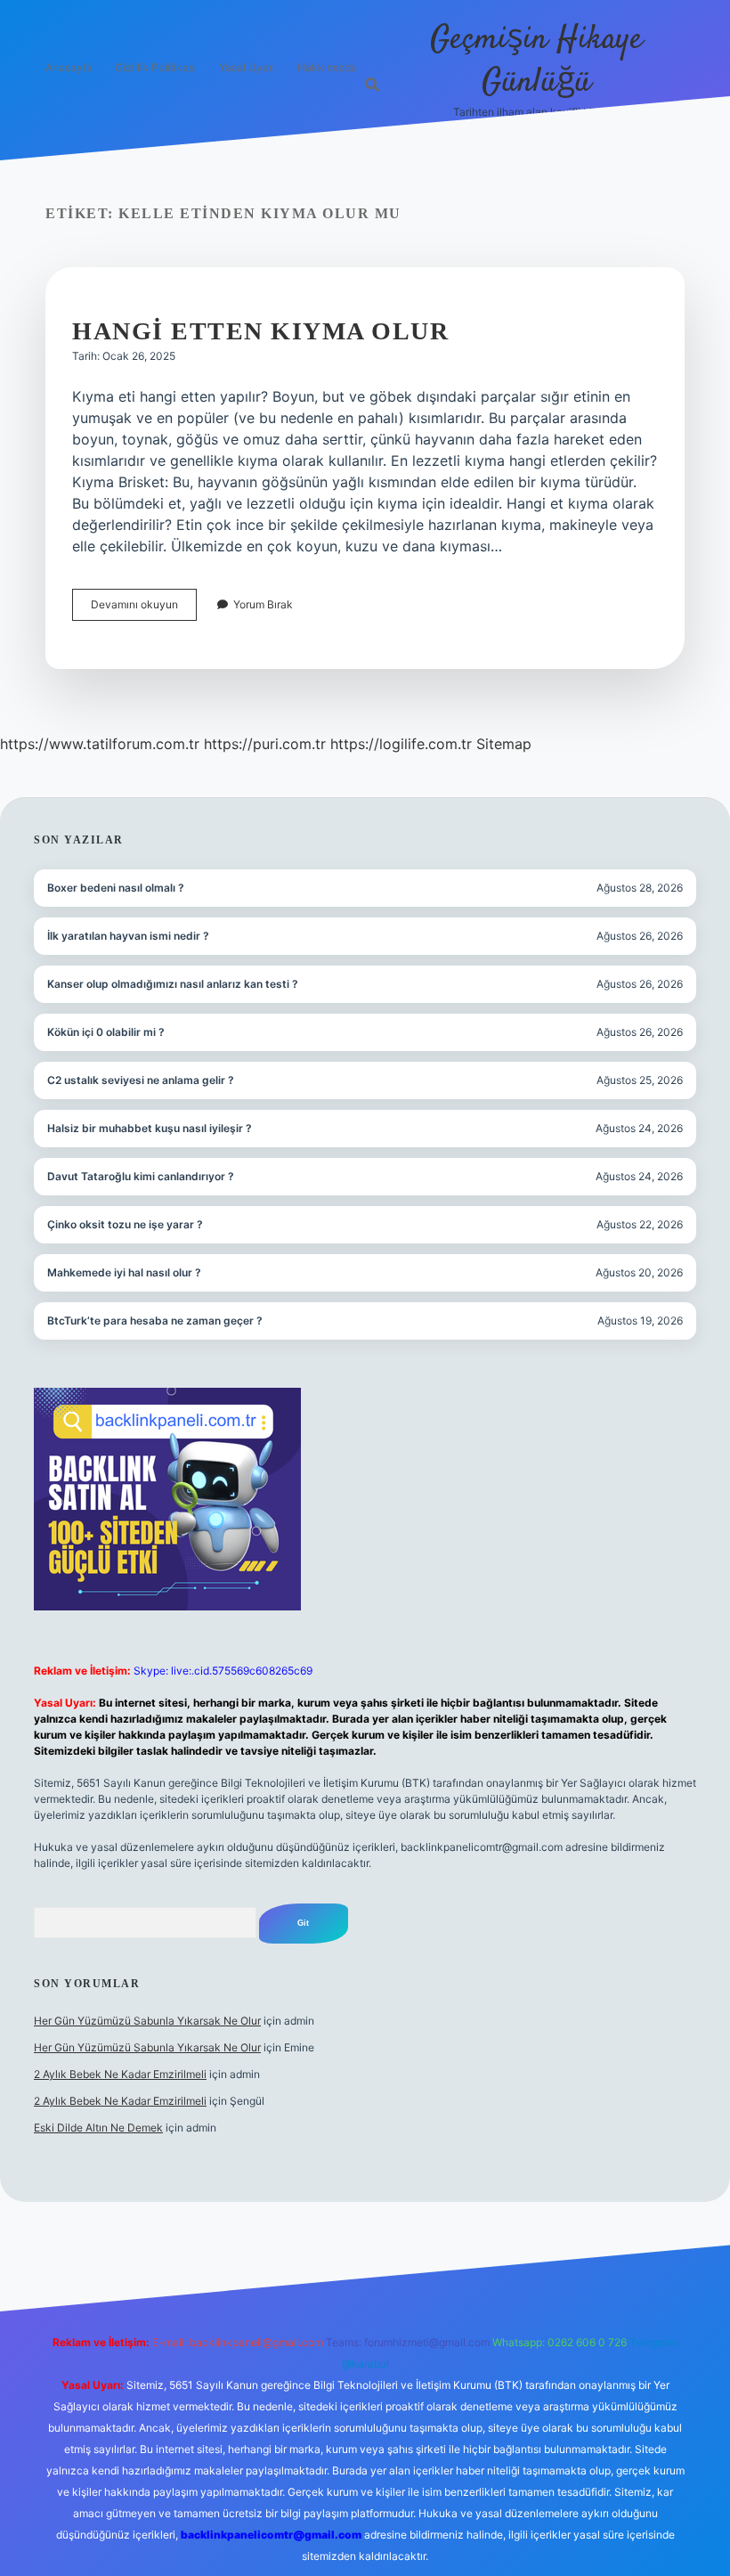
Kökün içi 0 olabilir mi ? (106, 1032)
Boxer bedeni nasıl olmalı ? (116, 888)
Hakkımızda (327, 67)
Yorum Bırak (263, 604)
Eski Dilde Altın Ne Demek (98, 2128)
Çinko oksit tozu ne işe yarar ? (125, 1224)
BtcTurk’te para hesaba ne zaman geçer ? (155, 1321)
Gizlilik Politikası (156, 67)
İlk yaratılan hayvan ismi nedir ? (128, 936)
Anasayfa (69, 67)
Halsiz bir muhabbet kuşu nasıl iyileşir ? (150, 1128)
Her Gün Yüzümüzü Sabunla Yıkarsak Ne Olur (147, 2021)
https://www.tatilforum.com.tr (100, 744)
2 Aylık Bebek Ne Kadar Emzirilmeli (120, 2074)
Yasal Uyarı (247, 67)
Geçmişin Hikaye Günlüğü (536, 61)
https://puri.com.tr (265, 744)
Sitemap (504, 744)
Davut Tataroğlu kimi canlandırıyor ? (141, 1176)
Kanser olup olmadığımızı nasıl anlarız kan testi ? (173, 984)
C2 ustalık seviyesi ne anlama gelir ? (141, 1080)
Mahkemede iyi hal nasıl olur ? (124, 1272)
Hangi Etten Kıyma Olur (260, 331)
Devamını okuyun (144, 609)
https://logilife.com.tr (401, 744)
